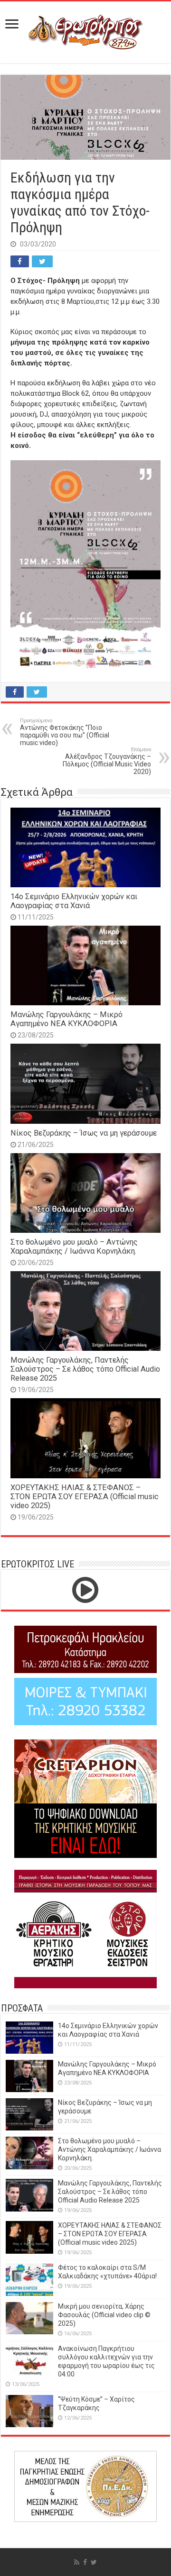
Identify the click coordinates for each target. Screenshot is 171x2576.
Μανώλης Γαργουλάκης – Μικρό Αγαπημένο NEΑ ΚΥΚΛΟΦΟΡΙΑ (66, 1019)
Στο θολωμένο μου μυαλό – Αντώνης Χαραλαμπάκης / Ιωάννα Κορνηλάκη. (74, 1247)
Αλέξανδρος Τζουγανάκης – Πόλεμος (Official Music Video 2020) (107, 761)
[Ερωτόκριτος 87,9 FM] (85, 31)
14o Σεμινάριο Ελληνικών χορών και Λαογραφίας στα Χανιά (74, 901)
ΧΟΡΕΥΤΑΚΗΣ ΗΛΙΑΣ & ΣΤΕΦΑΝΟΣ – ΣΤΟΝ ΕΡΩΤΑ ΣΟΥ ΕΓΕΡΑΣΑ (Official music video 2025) (85, 1497)
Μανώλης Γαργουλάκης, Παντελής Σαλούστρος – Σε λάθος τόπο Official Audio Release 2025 (85, 1369)
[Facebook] (85, 2562)
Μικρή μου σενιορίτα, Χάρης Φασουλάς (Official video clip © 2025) (104, 2315)
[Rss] (77, 2562)
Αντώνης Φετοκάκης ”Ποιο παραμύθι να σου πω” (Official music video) (65, 732)
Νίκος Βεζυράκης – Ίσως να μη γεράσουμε (84, 1133)
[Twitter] (94, 2562)
